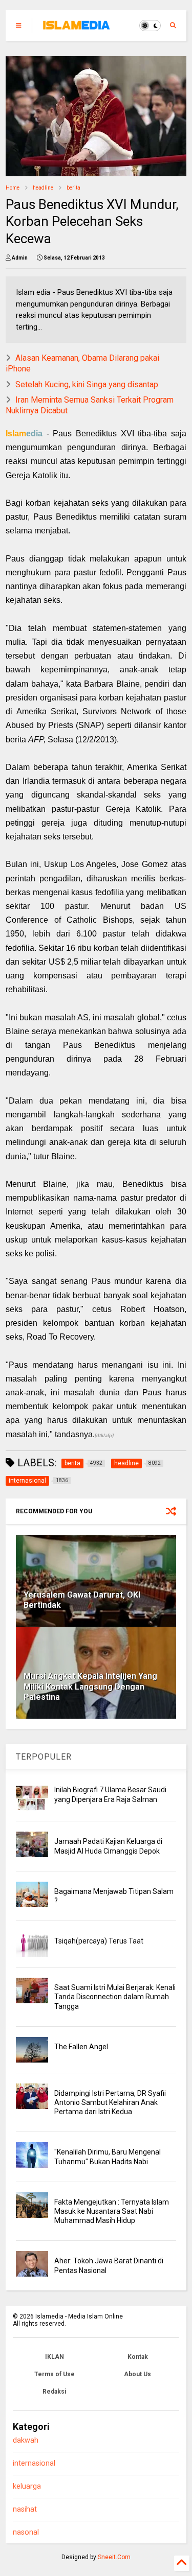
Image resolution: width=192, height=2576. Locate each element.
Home (13, 188)
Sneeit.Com (114, 2557)
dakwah (26, 2440)
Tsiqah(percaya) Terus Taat (99, 1941)
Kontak (138, 2357)
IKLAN (55, 2357)
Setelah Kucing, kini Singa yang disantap (87, 384)
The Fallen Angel (81, 2047)
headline (43, 188)
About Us (137, 2374)
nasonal (26, 2532)
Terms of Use (55, 2374)
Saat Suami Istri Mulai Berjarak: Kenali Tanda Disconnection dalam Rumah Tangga (115, 1997)
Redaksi (54, 2392)
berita (73, 188)
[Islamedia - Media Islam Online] (76, 29)
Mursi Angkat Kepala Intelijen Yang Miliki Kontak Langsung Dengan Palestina (90, 1687)
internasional (34, 2463)
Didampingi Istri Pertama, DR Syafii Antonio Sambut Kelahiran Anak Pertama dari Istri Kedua (110, 2102)
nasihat (25, 2509)
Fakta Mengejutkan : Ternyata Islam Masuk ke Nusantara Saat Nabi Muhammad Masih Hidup (112, 2211)
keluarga (27, 2486)
